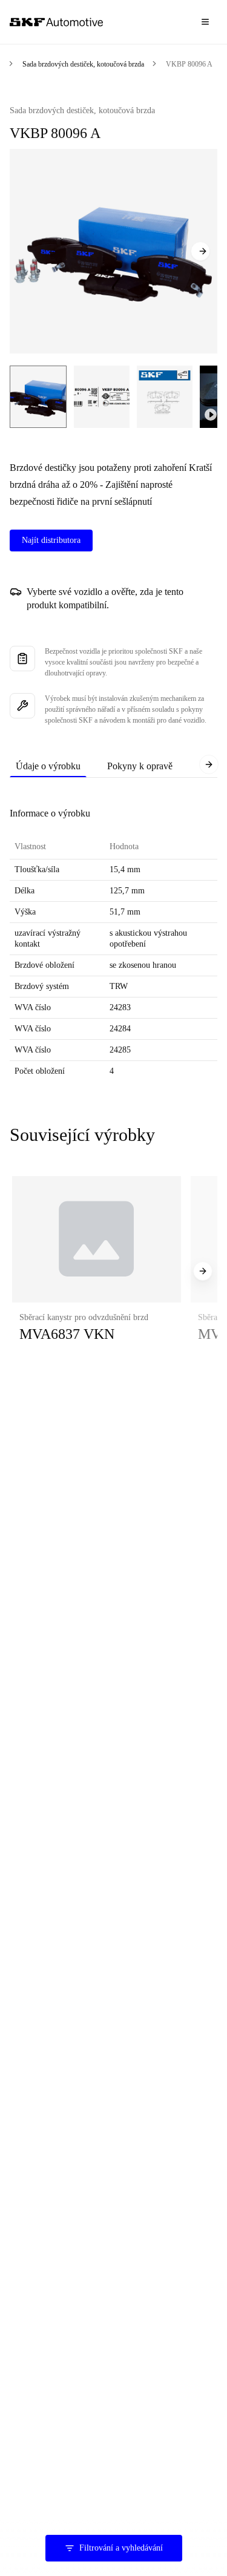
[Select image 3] (165, 397)
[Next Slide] (200, 251)
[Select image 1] (38, 397)
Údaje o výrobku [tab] (48, 766)
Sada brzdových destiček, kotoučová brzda (83, 64)
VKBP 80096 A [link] (189, 64)
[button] (97, 1271)
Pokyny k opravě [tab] (140, 766)
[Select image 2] (102, 397)
